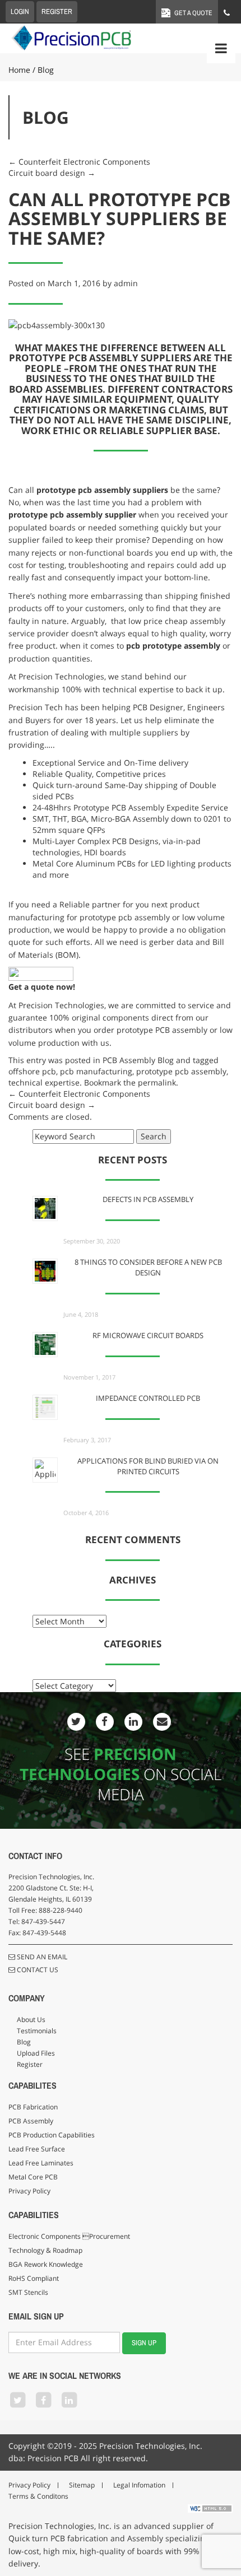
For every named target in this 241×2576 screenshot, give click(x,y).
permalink (157, 1082)
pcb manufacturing (96, 1071)
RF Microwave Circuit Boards (148, 1336)
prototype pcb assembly (181, 1071)
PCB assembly (181, 1030)
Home (19, 70)
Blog (24, 2042)
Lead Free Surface (37, 2149)
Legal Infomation (139, 2485)
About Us (31, 2020)
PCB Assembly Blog (138, 1060)
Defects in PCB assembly (148, 1200)
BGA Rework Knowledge (46, 2264)
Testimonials (37, 2031)
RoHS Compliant (34, 2278)
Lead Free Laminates (41, 2163)
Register (30, 2064)
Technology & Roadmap (45, 2250)
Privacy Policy (29, 2191)
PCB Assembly (31, 2121)
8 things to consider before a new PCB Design (148, 1268)
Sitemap (82, 2485)
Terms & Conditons (38, 2496)
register (57, 11)
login (20, 11)
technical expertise (44, 1082)
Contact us (37, 1970)
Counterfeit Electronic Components (79, 162)
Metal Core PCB (33, 2177)
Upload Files (36, 2053)
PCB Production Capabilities (52, 2135)
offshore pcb (32, 1071)
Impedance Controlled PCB (148, 1398)
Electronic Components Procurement (69, 2236)
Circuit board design (52, 173)
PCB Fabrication (33, 2107)
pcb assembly (104, 490)
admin (126, 283)
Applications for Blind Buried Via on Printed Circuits (148, 1466)
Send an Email (41, 1957)
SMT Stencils (28, 2292)
